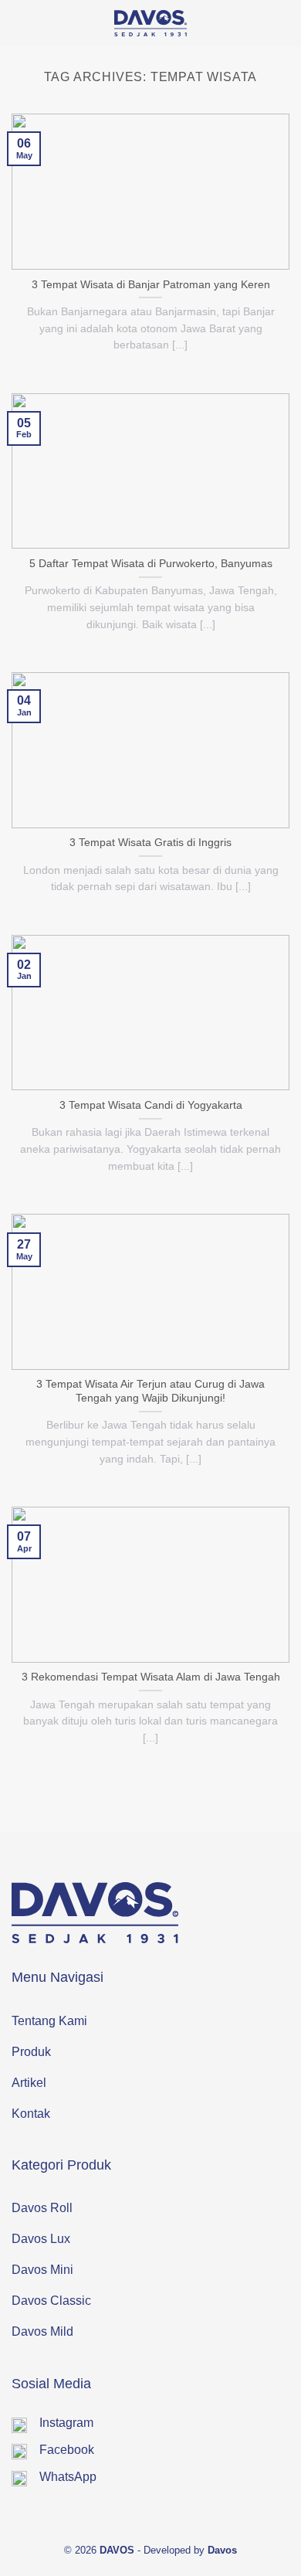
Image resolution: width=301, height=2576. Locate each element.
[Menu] (277, 24)
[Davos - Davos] (151, 23)
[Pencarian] (18, 23)
